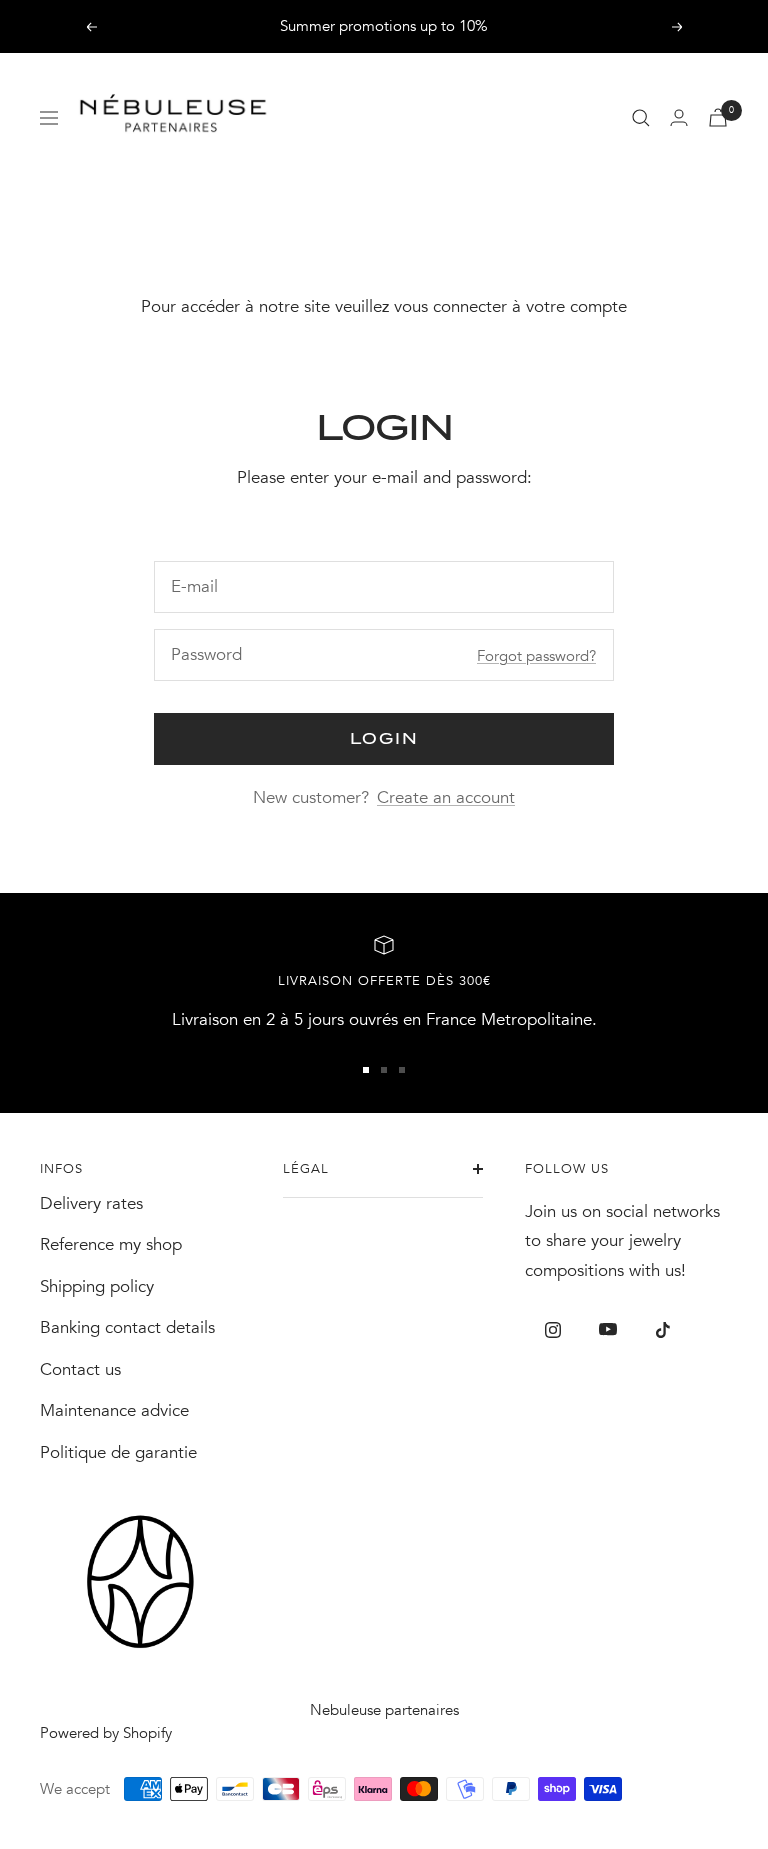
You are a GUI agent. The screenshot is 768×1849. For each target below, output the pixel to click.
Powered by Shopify (106, 1733)
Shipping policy (97, 1286)
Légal (306, 1169)
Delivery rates (91, 1203)
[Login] (679, 117)
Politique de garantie (118, 1452)
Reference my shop (111, 1244)
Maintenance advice (114, 1410)
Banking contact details (127, 1327)
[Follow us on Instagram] (552, 1329)
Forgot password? (536, 656)
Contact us (80, 1369)
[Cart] (718, 117)
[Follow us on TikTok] (662, 1329)
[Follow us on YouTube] (607, 1329)
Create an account (446, 797)
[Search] (641, 118)
